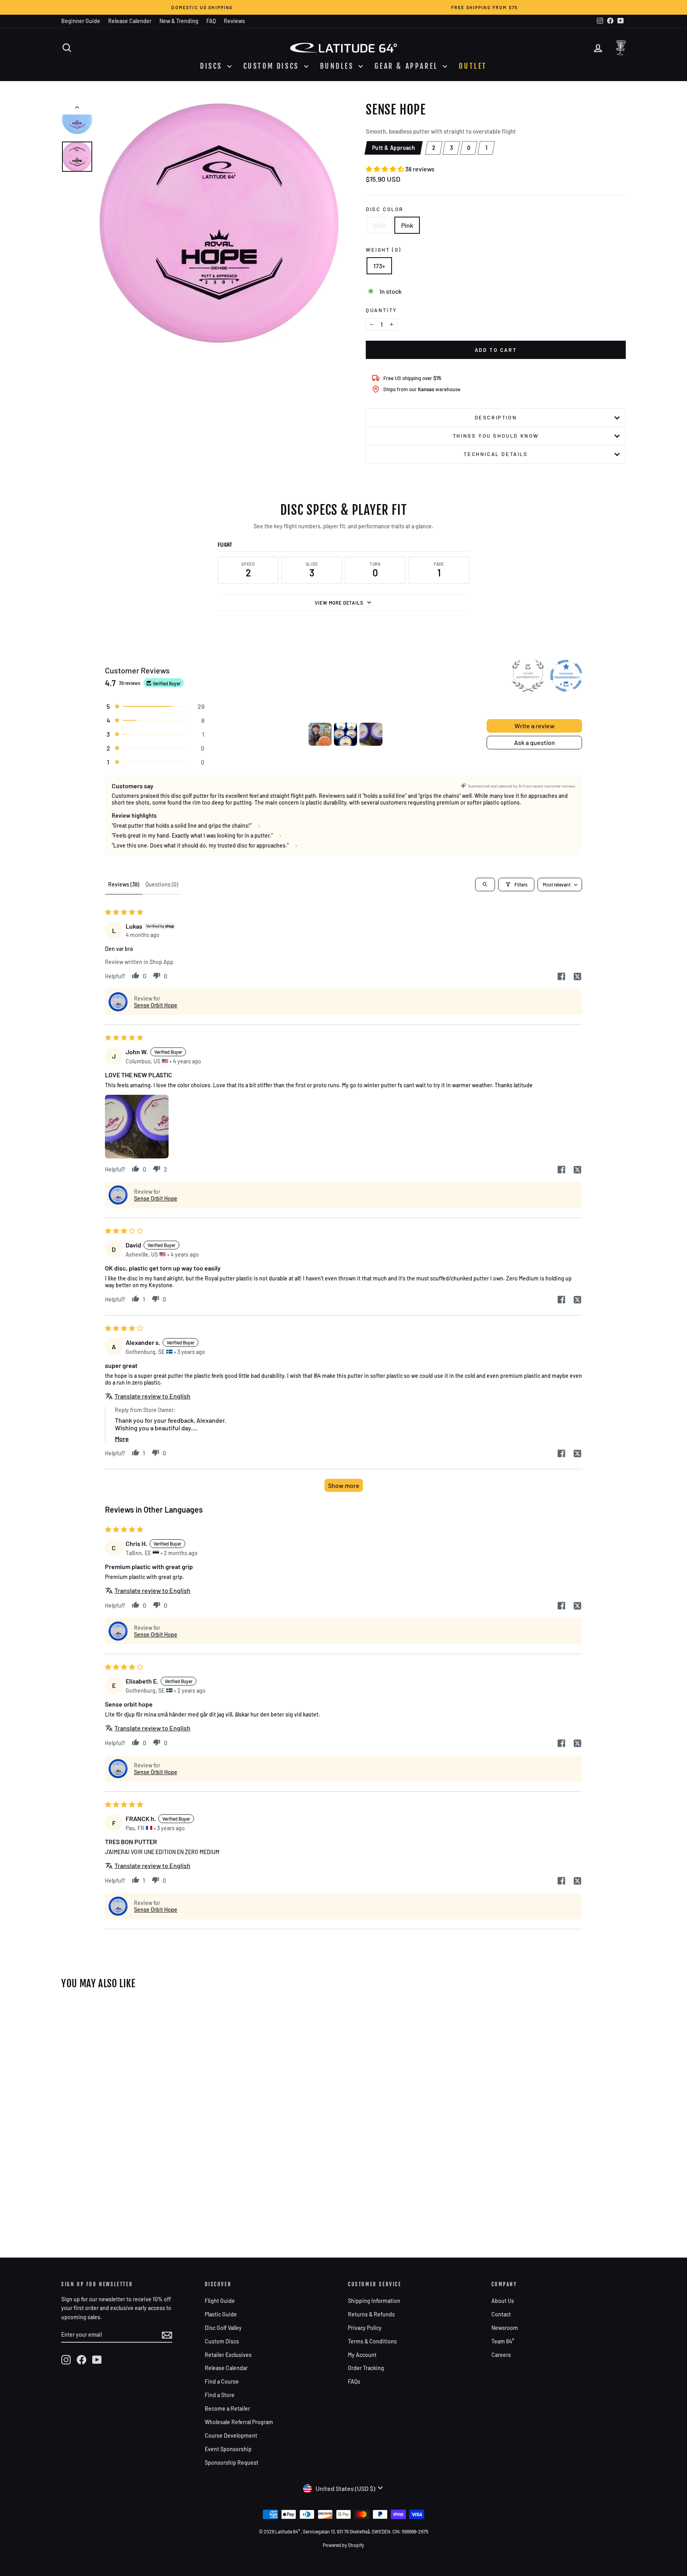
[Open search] (485, 885)
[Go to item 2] (345, 734)
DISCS (213, 66)
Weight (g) (384, 250)
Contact (501, 2314)
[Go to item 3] (371, 734)
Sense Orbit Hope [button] (156, 1005)
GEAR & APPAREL (408, 66)
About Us (503, 2301)
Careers (501, 2355)
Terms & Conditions (372, 2341)
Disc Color (385, 209)
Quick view (128, 2135)
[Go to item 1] (320, 734)
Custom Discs (222, 2341)
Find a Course (222, 2381)
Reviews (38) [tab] (124, 884)
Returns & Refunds (371, 2314)
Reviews (234, 21)
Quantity (381, 310)
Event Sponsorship (228, 2449)
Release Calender (130, 21)
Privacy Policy (365, 2328)
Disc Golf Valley (223, 2328)
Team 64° (503, 2341)
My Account (362, 2355)
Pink (407, 225)
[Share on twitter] (577, 977)
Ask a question (535, 742)
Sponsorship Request (232, 2463)
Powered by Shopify (343, 2545)
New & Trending (179, 21)
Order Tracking (366, 2368)
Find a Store (220, 2395)
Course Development (231, 2435)
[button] (385, 169)
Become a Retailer (227, 2408)
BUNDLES (339, 66)
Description (496, 417)
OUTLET (473, 66)
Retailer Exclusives (228, 2355)
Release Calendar (226, 2368)
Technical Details (496, 454)
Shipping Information (374, 2301)
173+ (379, 266)
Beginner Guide (81, 21)
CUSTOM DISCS (273, 66)
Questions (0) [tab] (162, 884)
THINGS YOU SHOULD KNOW (496, 436)
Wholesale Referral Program (239, 2422)
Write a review (535, 726)
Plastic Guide (221, 2314)
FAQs (354, 2381)
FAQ (211, 21)
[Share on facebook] (561, 977)
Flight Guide (220, 2301)
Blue (380, 225)
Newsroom (505, 2328)
